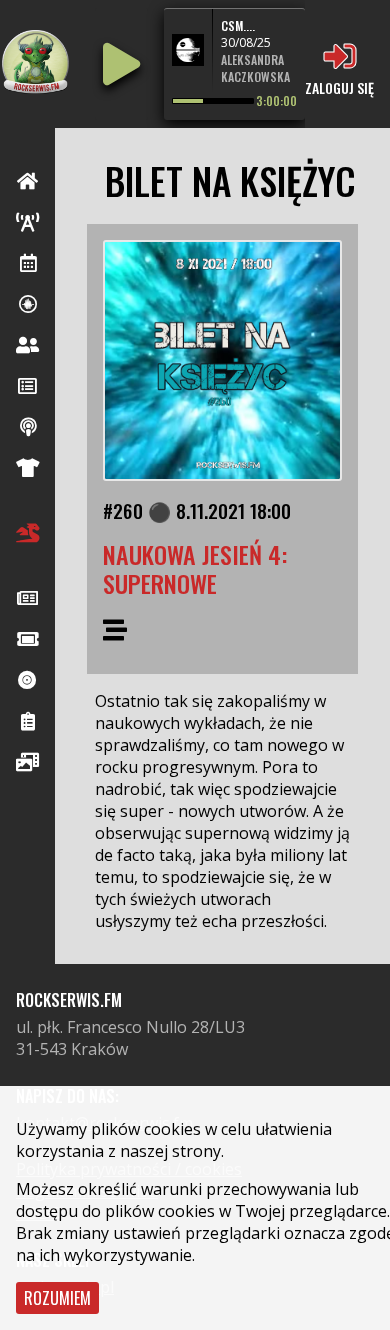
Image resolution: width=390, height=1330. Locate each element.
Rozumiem (57, 1298)
